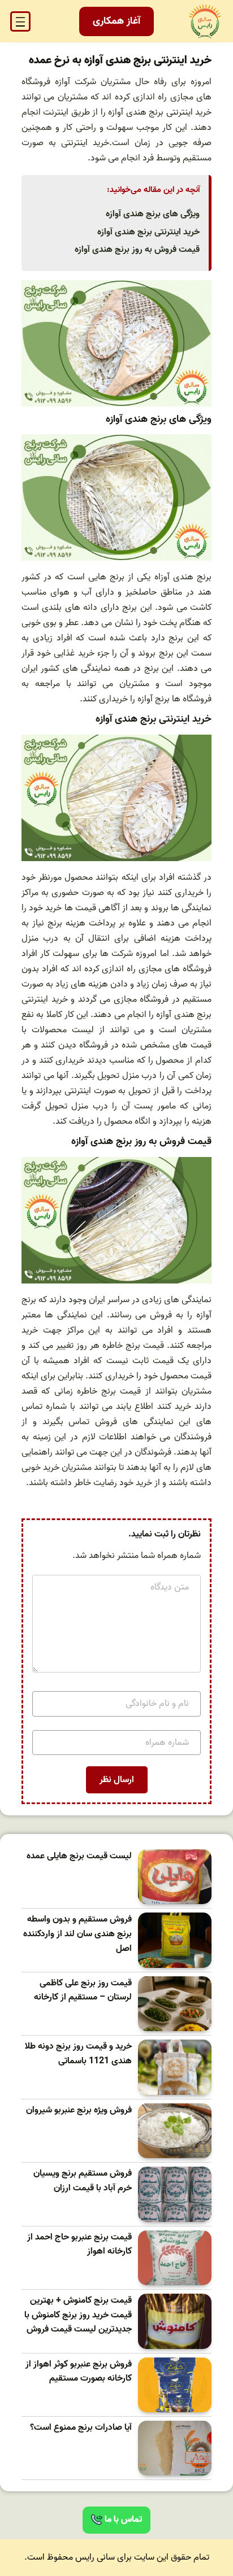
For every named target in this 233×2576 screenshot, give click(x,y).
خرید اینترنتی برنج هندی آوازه (148, 232)
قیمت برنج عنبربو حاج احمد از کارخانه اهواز (79, 2245)
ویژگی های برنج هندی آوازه (153, 214)
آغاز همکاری (116, 21)
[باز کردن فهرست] (20, 21)
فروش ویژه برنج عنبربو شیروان (79, 2110)
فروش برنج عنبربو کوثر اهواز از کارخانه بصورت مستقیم (79, 2372)
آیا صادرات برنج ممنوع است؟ (81, 2428)
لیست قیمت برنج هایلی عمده (79, 1856)
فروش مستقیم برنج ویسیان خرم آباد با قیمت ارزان (83, 2181)
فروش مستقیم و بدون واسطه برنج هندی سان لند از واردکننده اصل (77, 1934)
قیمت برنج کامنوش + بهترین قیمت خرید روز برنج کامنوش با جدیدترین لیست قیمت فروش (78, 2315)
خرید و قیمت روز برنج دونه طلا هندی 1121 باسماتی (78, 2054)
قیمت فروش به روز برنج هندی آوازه (137, 250)
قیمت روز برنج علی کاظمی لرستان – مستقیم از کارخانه (83, 1991)
